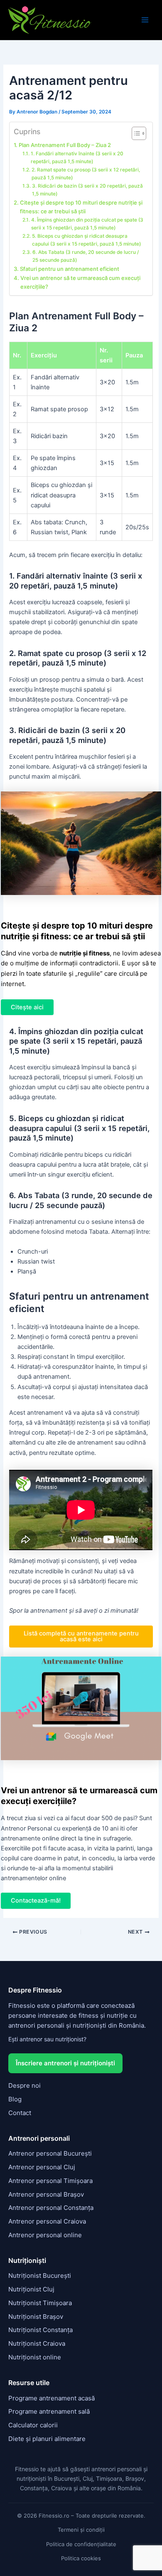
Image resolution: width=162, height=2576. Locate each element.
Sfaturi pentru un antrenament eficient (70, 269)
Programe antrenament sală (49, 2411)
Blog (15, 2099)
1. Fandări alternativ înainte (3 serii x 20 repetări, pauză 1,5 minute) (77, 158)
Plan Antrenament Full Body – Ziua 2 (65, 145)
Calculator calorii (33, 2425)
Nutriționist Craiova (37, 2343)
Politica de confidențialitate (81, 2544)
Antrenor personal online (45, 2235)
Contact (20, 2113)
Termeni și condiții (81, 2530)
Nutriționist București (40, 2276)
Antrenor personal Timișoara (50, 2181)
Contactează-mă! (36, 1901)
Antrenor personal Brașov (46, 2194)
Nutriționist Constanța (40, 2330)
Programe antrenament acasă (52, 2398)
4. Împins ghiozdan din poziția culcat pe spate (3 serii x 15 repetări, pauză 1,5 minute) (87, 224)
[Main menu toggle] (145, 20)
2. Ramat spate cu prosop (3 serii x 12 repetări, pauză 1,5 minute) (86, 174)
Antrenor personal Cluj (42, 2167)
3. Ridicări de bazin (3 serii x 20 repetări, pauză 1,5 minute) (87, 190)
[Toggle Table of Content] (135, 133)
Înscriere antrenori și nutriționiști (65, 2063)
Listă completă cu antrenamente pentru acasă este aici (81, 1637)
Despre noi (25, 2085)
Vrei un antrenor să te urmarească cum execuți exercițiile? (80, 282)
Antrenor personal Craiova (47, 2221)
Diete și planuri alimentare (47, 2439)
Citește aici (27, 1007)
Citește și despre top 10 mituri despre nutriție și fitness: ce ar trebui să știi (81, 207)
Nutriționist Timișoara (40, 2303)
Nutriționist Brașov (36, 2317)
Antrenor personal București (50, 2153)
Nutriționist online (35, 2357)
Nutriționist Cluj (31, 2289)
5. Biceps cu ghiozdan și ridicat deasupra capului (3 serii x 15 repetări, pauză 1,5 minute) (86, 240)
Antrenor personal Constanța (51, 2208)
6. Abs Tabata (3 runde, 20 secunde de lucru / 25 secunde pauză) (86, 256)
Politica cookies (81, 2558)
